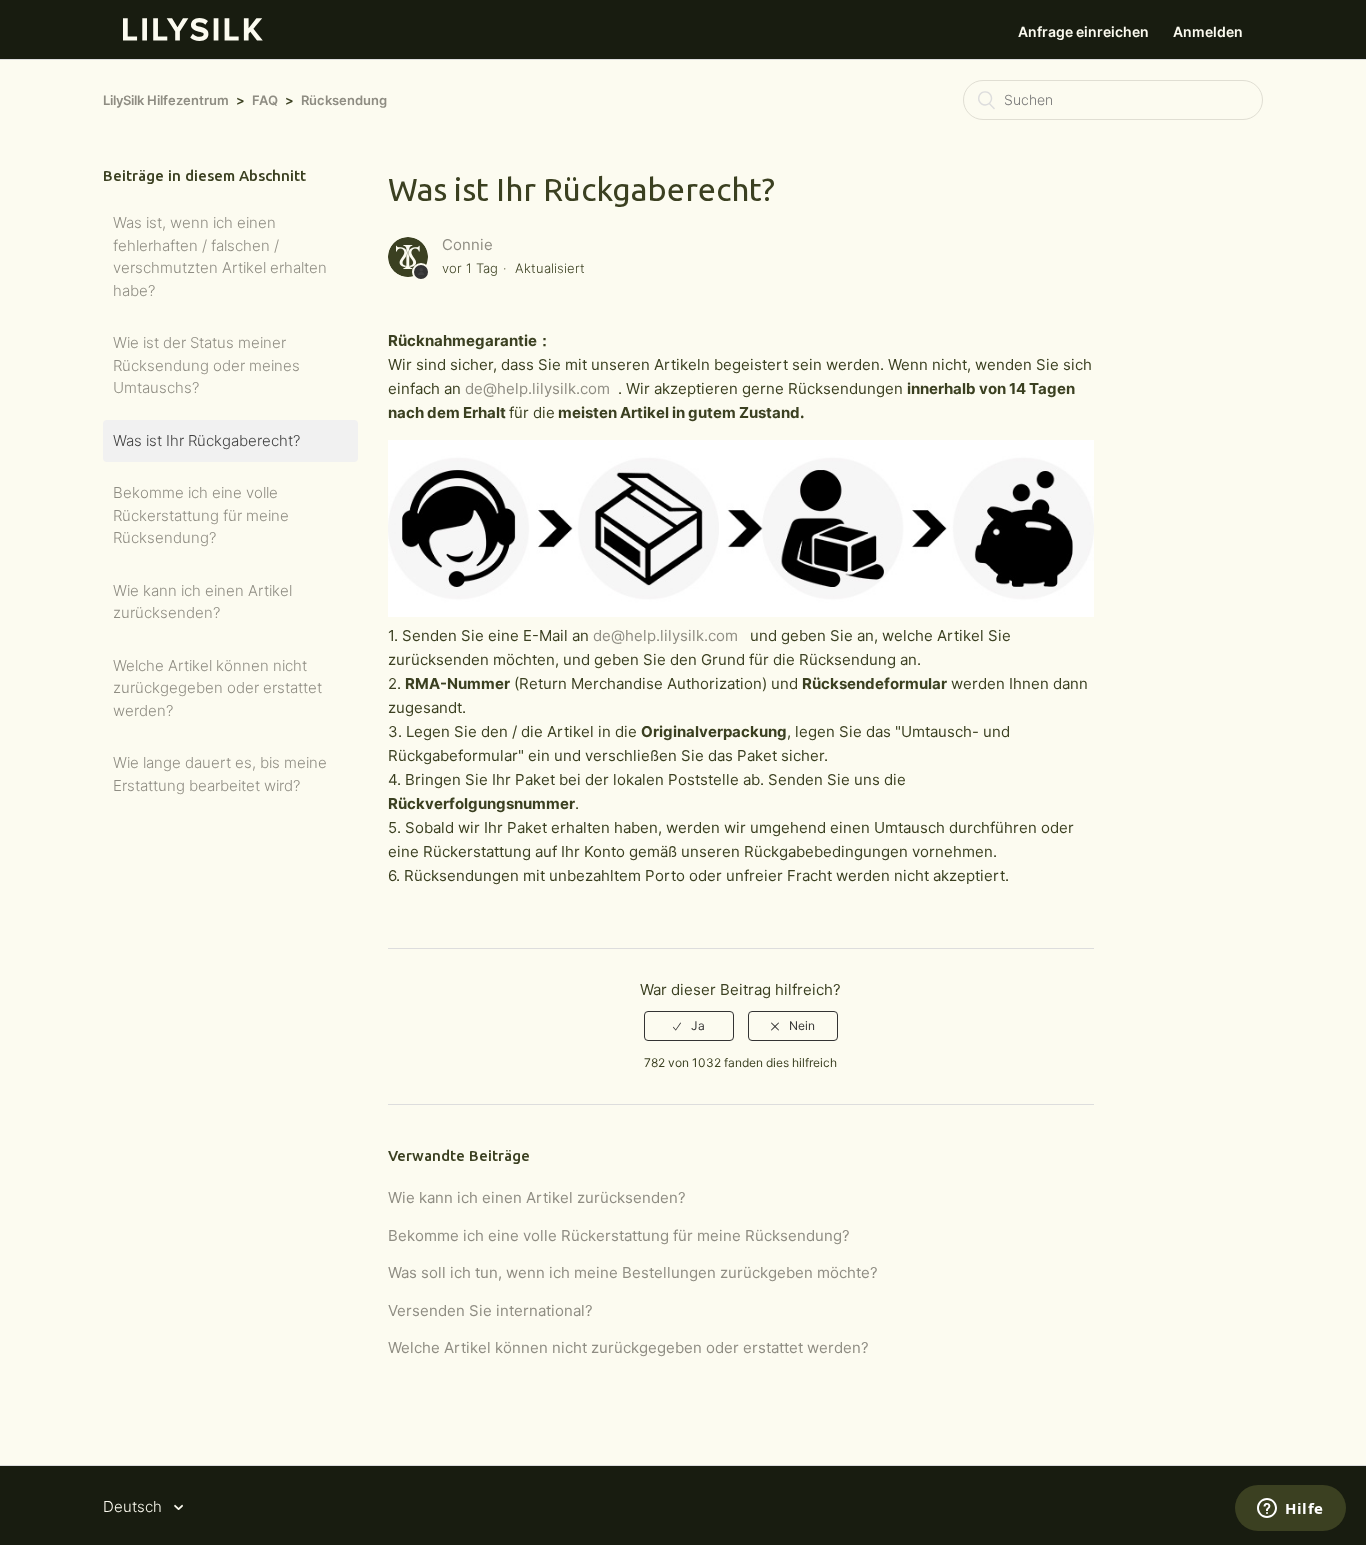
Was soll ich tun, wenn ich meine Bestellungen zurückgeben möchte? (633, 1272)
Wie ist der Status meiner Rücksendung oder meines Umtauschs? (206, 365)
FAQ (265, 100)
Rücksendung (344, 100)
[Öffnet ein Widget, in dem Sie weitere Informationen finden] (1290, 1510)
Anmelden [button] (1208, 31)
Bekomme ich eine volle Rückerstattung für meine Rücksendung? (201, 515)
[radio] (689, 1026)
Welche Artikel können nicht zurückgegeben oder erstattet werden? (217, 688)
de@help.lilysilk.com (537, 388)
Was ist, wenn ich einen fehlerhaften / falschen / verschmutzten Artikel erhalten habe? (220, 256)
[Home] (193, 35)
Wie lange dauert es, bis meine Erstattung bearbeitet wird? (220, 774)
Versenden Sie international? (490, 1310)
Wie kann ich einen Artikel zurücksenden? (202, 602)
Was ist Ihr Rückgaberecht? (206, 440)
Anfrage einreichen (1083, 31)
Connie (467, 244)
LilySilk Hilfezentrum (166, 100)
